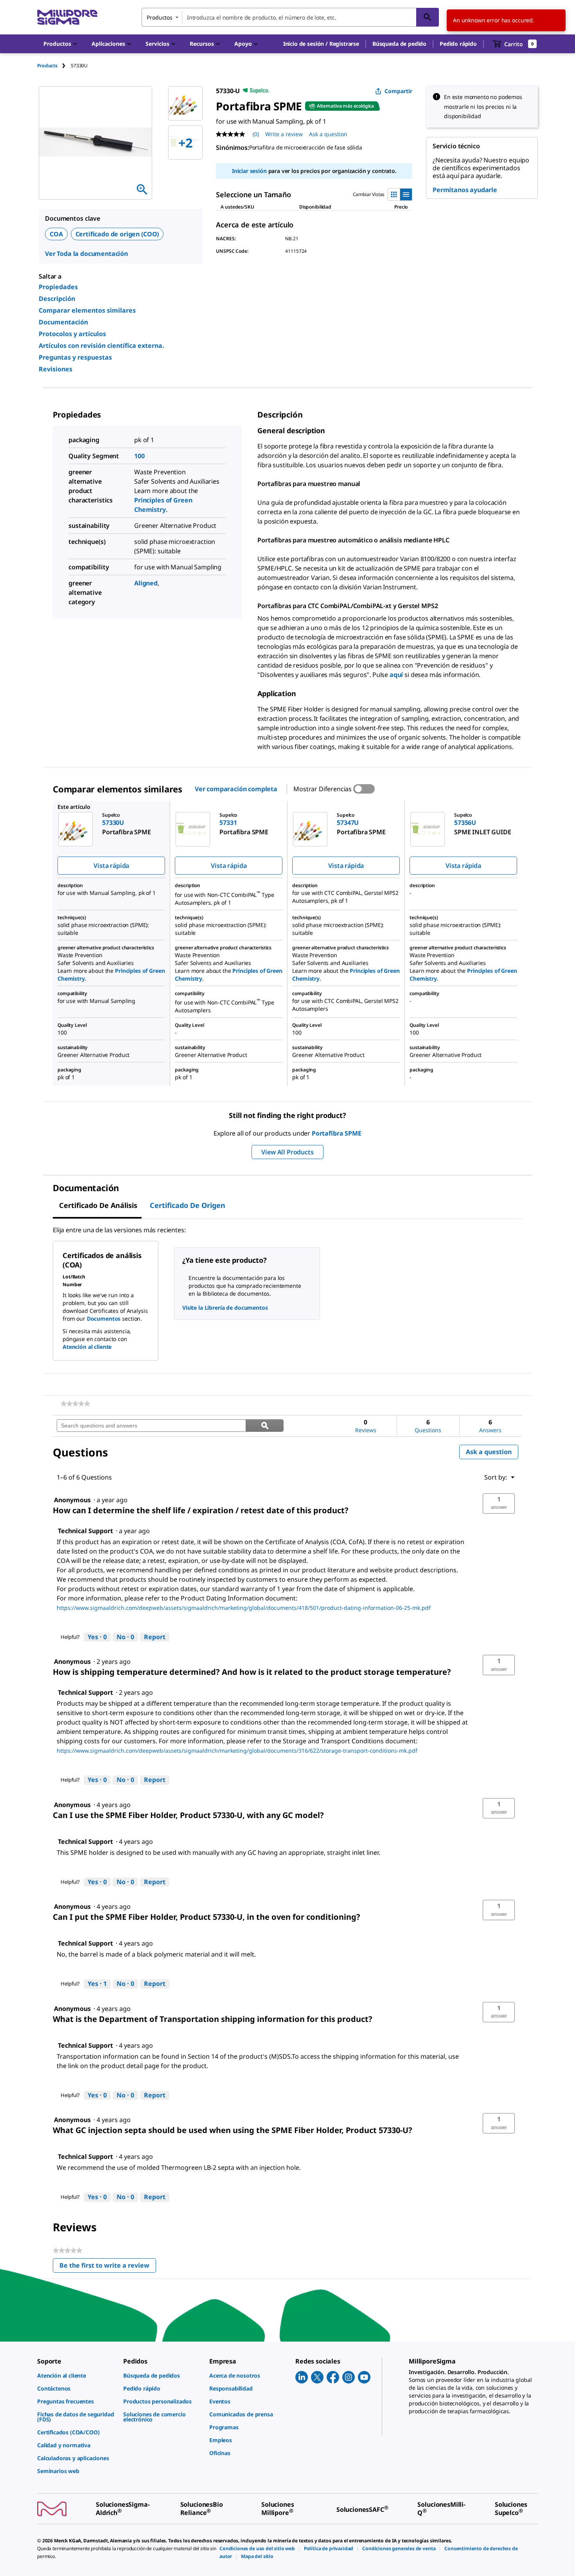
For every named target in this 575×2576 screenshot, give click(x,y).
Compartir (398, 91)
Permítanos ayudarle (465, 190)
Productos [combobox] (160, 17)
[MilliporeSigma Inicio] (67, 17)
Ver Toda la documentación (86, 254)
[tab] (54, 66)
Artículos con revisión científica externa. (102, 346)
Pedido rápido (458, 44)
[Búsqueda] (428, 17)
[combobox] (290, 17)
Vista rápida (111, 866)
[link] (75, 1404)
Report (155, 1637)
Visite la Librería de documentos (225, 1308)
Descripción (57, 299)
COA (56, 234)
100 (139, 456)
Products (47, 66)
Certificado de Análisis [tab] (98, 1205)
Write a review (284, 134)
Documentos (104, 1319)
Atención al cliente (87, 1347)
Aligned (146, 583)
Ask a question (328, 134)
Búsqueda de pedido (399, 44)
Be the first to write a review (108, 2267)
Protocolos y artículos (72, 334)
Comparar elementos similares (87, 310)
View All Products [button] (287, 1152)
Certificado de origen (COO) (117, 234)
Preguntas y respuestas (75, 357)
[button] (321, 44)
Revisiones (56, 369)
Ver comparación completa (236, 789)
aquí (396, 675)
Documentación (63, 322)
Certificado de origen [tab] (188, 1205)
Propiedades (58, 287)
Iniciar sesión (249, 171)
